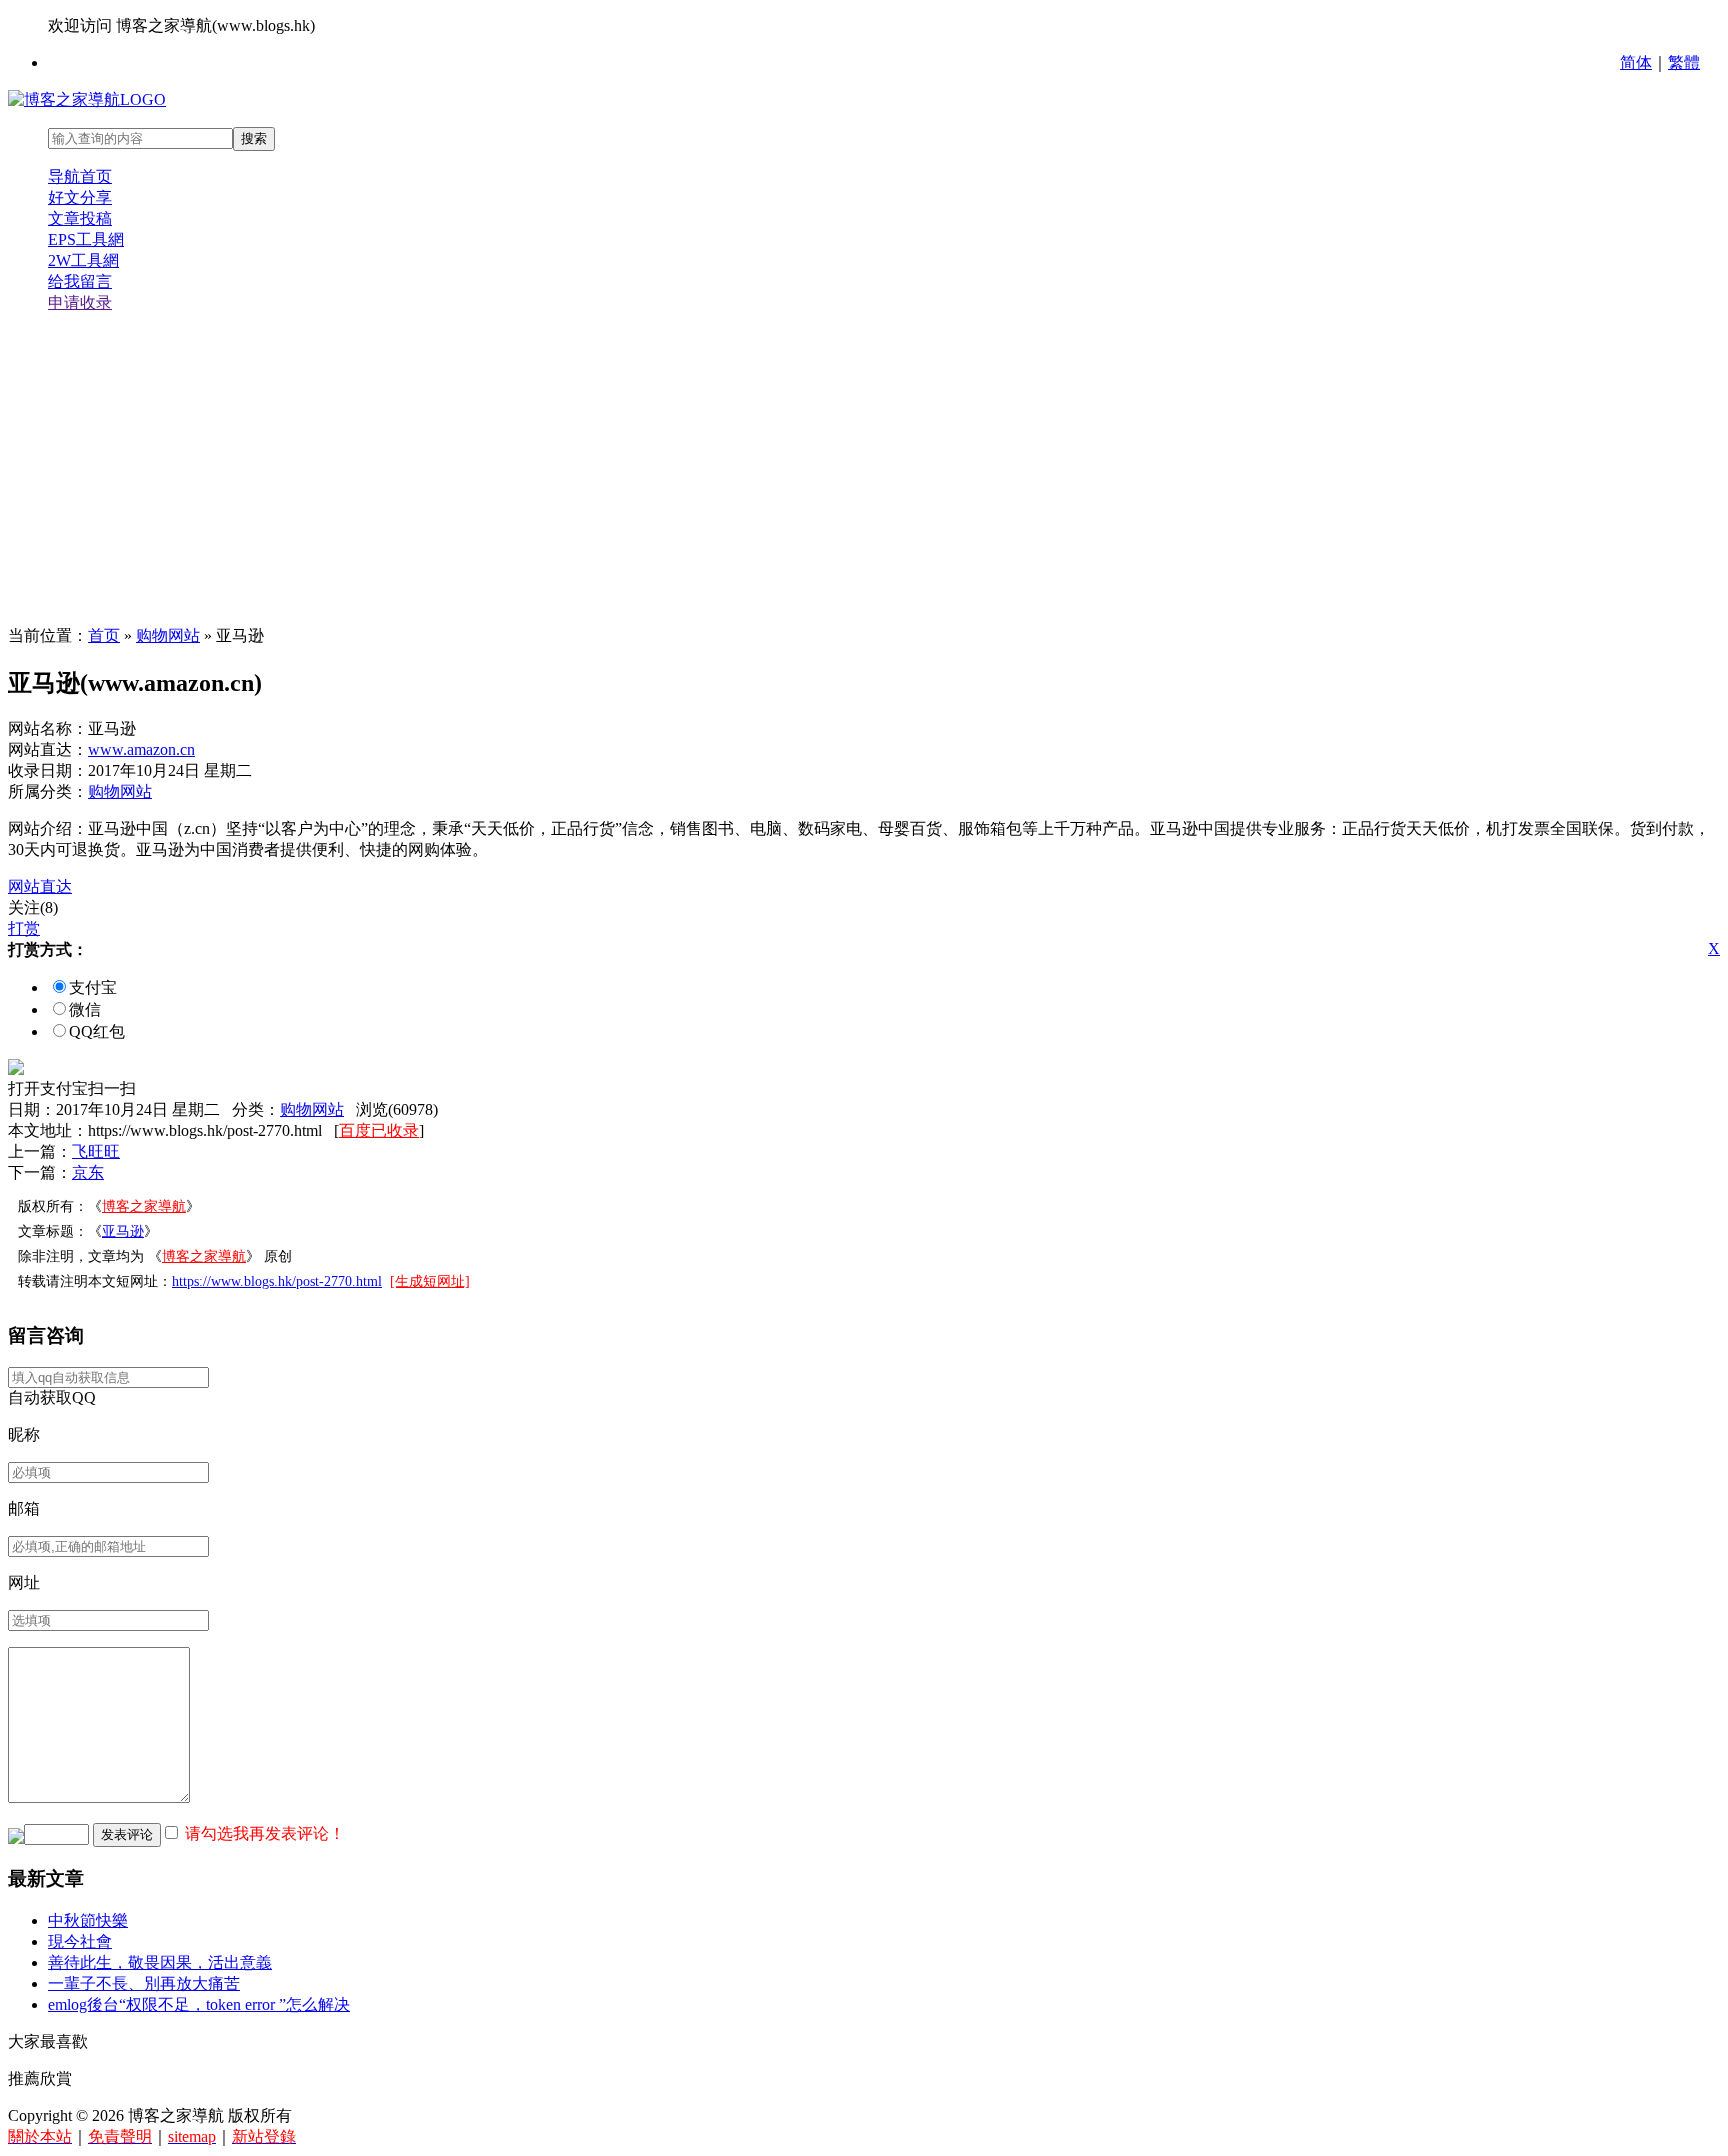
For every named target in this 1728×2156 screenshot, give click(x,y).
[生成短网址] (430, 1281)
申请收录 (80, 302)
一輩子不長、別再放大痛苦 (144, 1983)
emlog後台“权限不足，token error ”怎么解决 (199, 2004)
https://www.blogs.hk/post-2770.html (277, 1281)
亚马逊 (123, 1231)
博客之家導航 (144, 1206)
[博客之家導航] (87, 99)
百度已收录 (379, 1130)
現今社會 (80, 1941)
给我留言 (80, 281)
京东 (88, 1172)
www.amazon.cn (141, 749)
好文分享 (80, 197)
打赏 (24, 928)
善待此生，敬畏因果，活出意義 (160, 1962)
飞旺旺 (96, 1151)
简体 (1636, 62)
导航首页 (80, 176)
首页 (104, 635)
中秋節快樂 (88, 1920)
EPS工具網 (86, 239)
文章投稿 (80, 218)
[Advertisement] (864, 470)
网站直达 (40, 886)
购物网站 (168, 635)
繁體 (1684, 62)
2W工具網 (83, 260)
